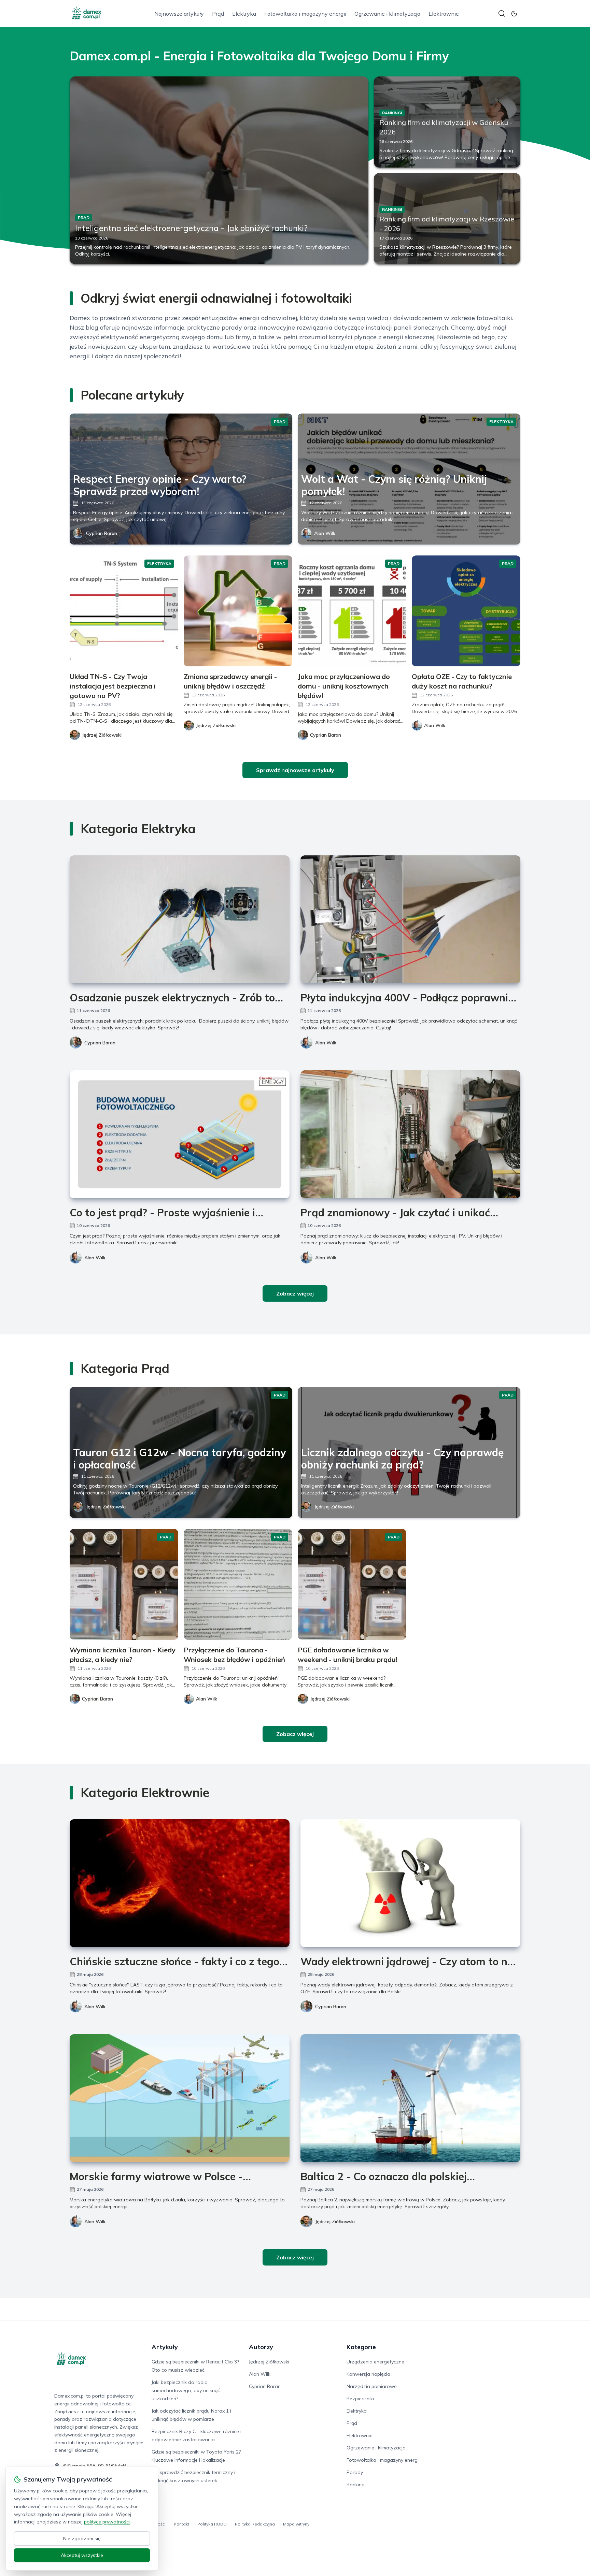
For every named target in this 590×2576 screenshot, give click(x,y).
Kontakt (181, 2524)
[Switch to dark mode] (514, 14)
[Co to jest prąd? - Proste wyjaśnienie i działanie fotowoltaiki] (180, 1134)
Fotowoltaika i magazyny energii (305, 14)
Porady (355, 2472)
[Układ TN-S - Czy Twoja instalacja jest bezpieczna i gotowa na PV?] (124, 611)
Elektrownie (444, 14)
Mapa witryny (296, 2524)
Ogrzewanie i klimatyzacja (387, 14)
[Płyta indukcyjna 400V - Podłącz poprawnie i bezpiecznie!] (410, 919)
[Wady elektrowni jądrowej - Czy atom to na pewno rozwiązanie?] (410, 1883)
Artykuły (165, 2347)
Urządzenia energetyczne (375, 2362)
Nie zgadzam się (82, 2538)
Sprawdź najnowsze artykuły (295, 770)
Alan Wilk (325, 533)
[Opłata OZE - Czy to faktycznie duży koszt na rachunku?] (466, 611)
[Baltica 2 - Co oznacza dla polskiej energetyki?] (410, 2098)
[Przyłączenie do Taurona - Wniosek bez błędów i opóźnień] (238, 1584)
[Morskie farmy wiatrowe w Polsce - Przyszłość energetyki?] (180, 2098)
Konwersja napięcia (368, 2374)
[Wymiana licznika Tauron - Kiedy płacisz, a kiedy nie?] (124, 1584)
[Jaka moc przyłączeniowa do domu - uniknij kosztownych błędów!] (352, 611)
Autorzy (261, 2347)
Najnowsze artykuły (179, 14)
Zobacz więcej (295, 1293)
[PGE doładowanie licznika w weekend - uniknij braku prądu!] (352, 1584)
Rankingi (356, 2485)
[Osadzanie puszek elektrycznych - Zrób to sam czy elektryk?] (180, 919)
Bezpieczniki (360, 2399)
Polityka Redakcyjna (255, 2524)
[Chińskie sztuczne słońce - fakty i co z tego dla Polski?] (180, 1883)
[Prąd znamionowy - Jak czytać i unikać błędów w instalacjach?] (410, 1134)
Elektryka (244, 14)
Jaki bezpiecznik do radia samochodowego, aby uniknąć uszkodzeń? (186, 2390)
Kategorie (361, 2347)
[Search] (502, 14)
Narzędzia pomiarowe (372, 2386)
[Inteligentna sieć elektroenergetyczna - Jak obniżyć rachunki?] (219, 170)
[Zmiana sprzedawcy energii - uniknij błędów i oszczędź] (238, 611)
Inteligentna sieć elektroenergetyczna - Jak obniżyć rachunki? (191, 228)
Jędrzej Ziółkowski (106, 1507)
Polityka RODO (212, 2524)
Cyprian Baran (102, 533)
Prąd (218, 14)
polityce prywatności (107, 2522)
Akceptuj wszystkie (82, 2555)
